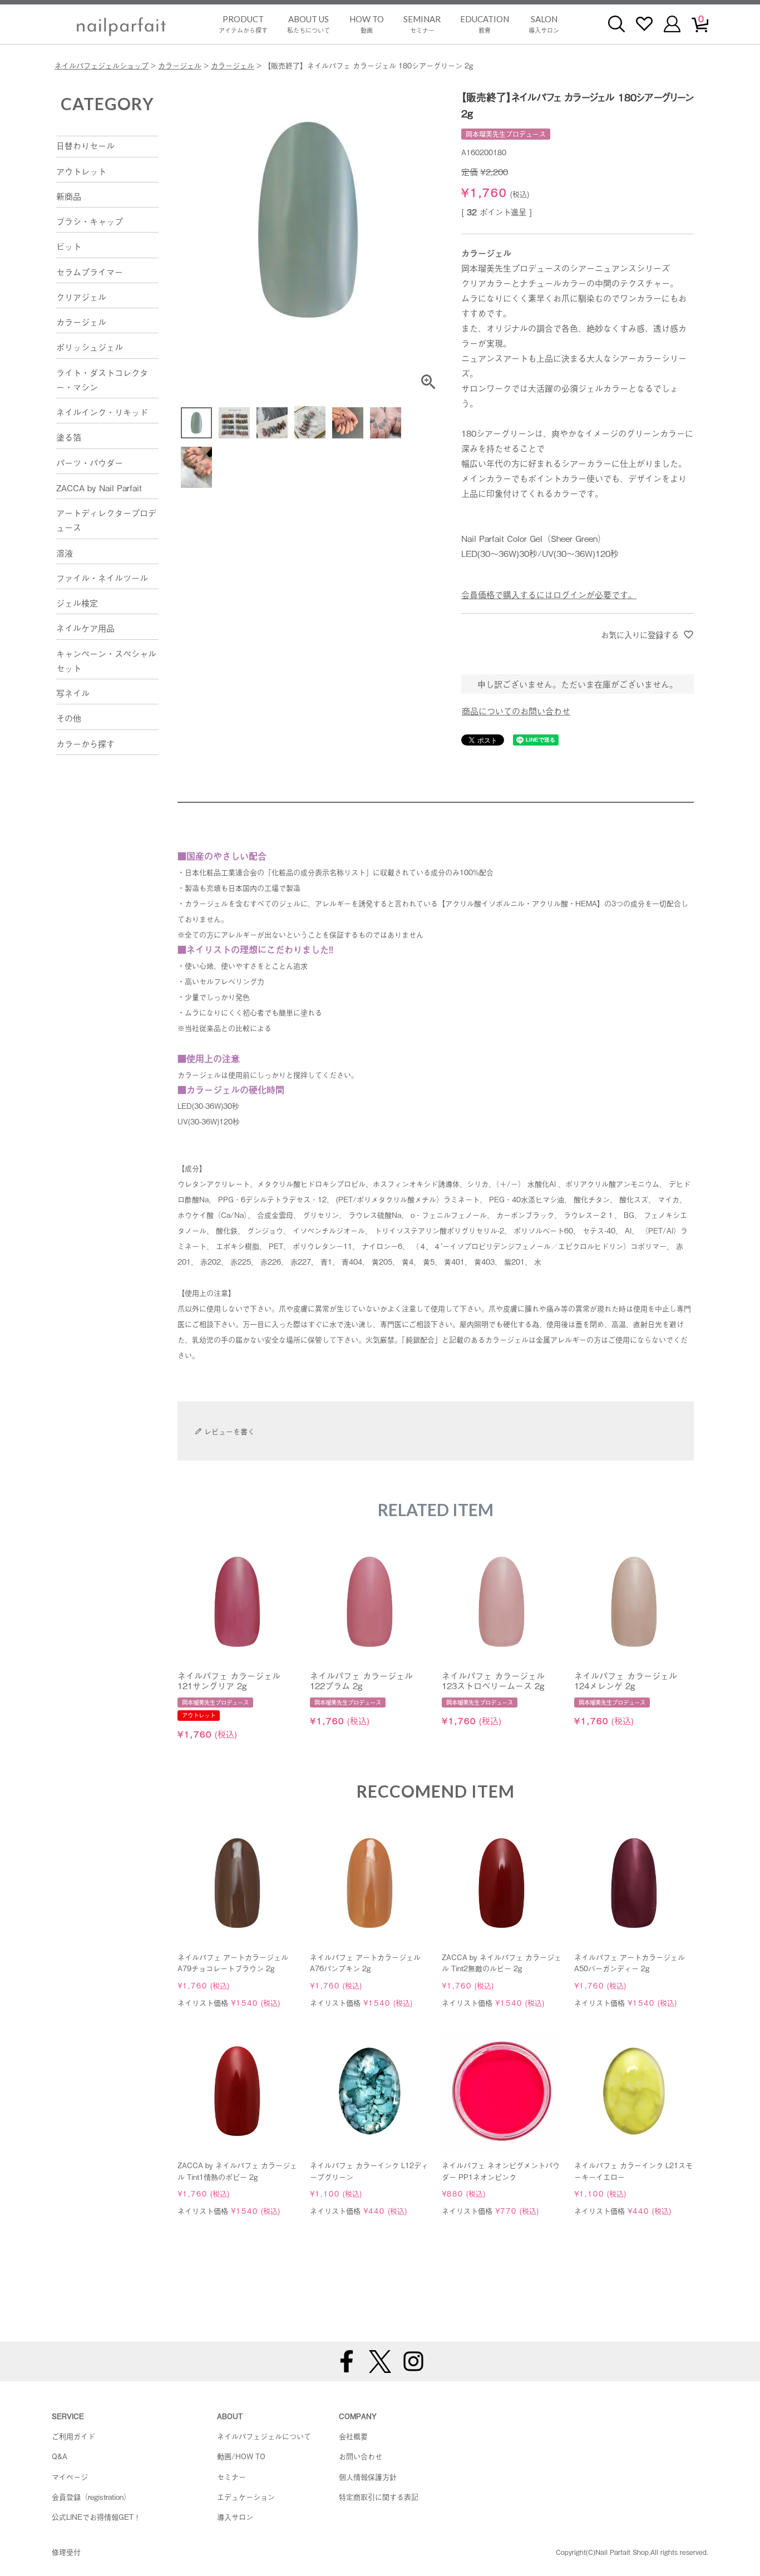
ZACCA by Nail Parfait (99, 487)
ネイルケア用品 (85, 628)
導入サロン (544, 24)
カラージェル (180, 65)
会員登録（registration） (91, 2497)
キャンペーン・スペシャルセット (106, 660)
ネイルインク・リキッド (102, 412)
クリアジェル (81, 297)
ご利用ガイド (73, 2436)
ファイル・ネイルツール (102, 578)
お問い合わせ (361, 2456)
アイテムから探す (243, 24)
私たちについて (309, 24)
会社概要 (353, 2436)
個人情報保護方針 (368, 2477)
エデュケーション (246, 2497)
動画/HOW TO (241, 2456)
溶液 (65, 552)
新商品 (69, 196)
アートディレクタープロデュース (106, 520)
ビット (69, 246)
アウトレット (81, 171)
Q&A (60, 2456)
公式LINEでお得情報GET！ (96, 2517)
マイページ (70, 2477)
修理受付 (66, 2552)
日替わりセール (85, 145)
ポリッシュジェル (90, 347)
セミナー (422, 24)
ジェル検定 (77, 603)
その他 (69, 718)
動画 (367, 24)
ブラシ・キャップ (90, 221)
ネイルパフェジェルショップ (102, 65)
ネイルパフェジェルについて (264, 2436)
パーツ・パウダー (90, 462)
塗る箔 (69, 437)
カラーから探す (85, 743)
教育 (485, 24)
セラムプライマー (90, 272)
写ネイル (73, 693)
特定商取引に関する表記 (379, 2497)
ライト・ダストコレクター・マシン (102, 379)
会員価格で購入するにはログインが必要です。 (549, 594)
